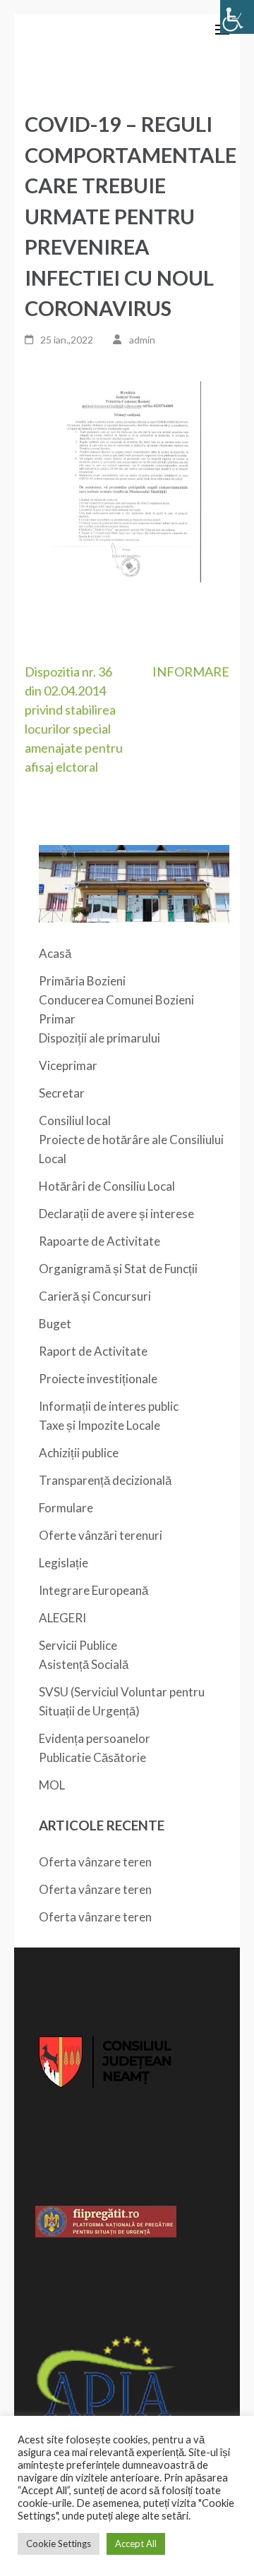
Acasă (55, 953)
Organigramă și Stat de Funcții (118, 1269)
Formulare (66, 1508)
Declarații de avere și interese (116, 1214)
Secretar (62, 1093)
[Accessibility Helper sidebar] (237, 17)
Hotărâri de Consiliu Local (107, 1186)
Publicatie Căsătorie (92, 1757)
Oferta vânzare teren (95, 1862)
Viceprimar (68, 1065)
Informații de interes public (109, 1406)
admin (142, 340)
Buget (55, 1324)
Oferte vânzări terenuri (101, 1535)
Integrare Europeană (93, 1590)
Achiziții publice (79, 1453)
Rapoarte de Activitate (99, 1241)
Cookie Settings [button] (59, 2544)
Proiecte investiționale (98, 1379)
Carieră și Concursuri (95, 1296)
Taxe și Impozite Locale (99, 1425)
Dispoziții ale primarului (99, 1038)
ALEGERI (62, 1618)
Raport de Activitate (93, 1351)
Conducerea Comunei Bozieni (116, 1000)
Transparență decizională (105, 1480)
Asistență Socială (84, 1664)
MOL (52, 1785)
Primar (57, 1019)
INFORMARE (191, 672)
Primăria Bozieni (82, 981)
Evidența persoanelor (95, 1738)
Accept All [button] (136, 2544)
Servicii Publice (78, 1645)
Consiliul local (75, 1120)
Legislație (64, 1563)
